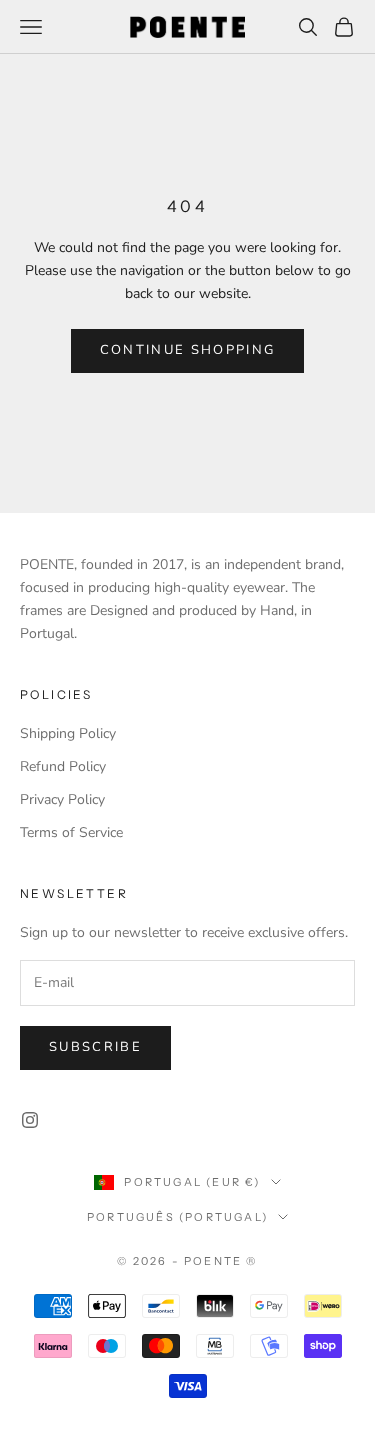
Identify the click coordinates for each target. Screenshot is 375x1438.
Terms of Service (71, 832)
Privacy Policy (62, 799)
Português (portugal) (177, 1217)
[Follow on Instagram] (30, 1120)
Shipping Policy (68, 733)
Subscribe (95, 1047)
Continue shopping (188, 350)
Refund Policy (63, 766)
